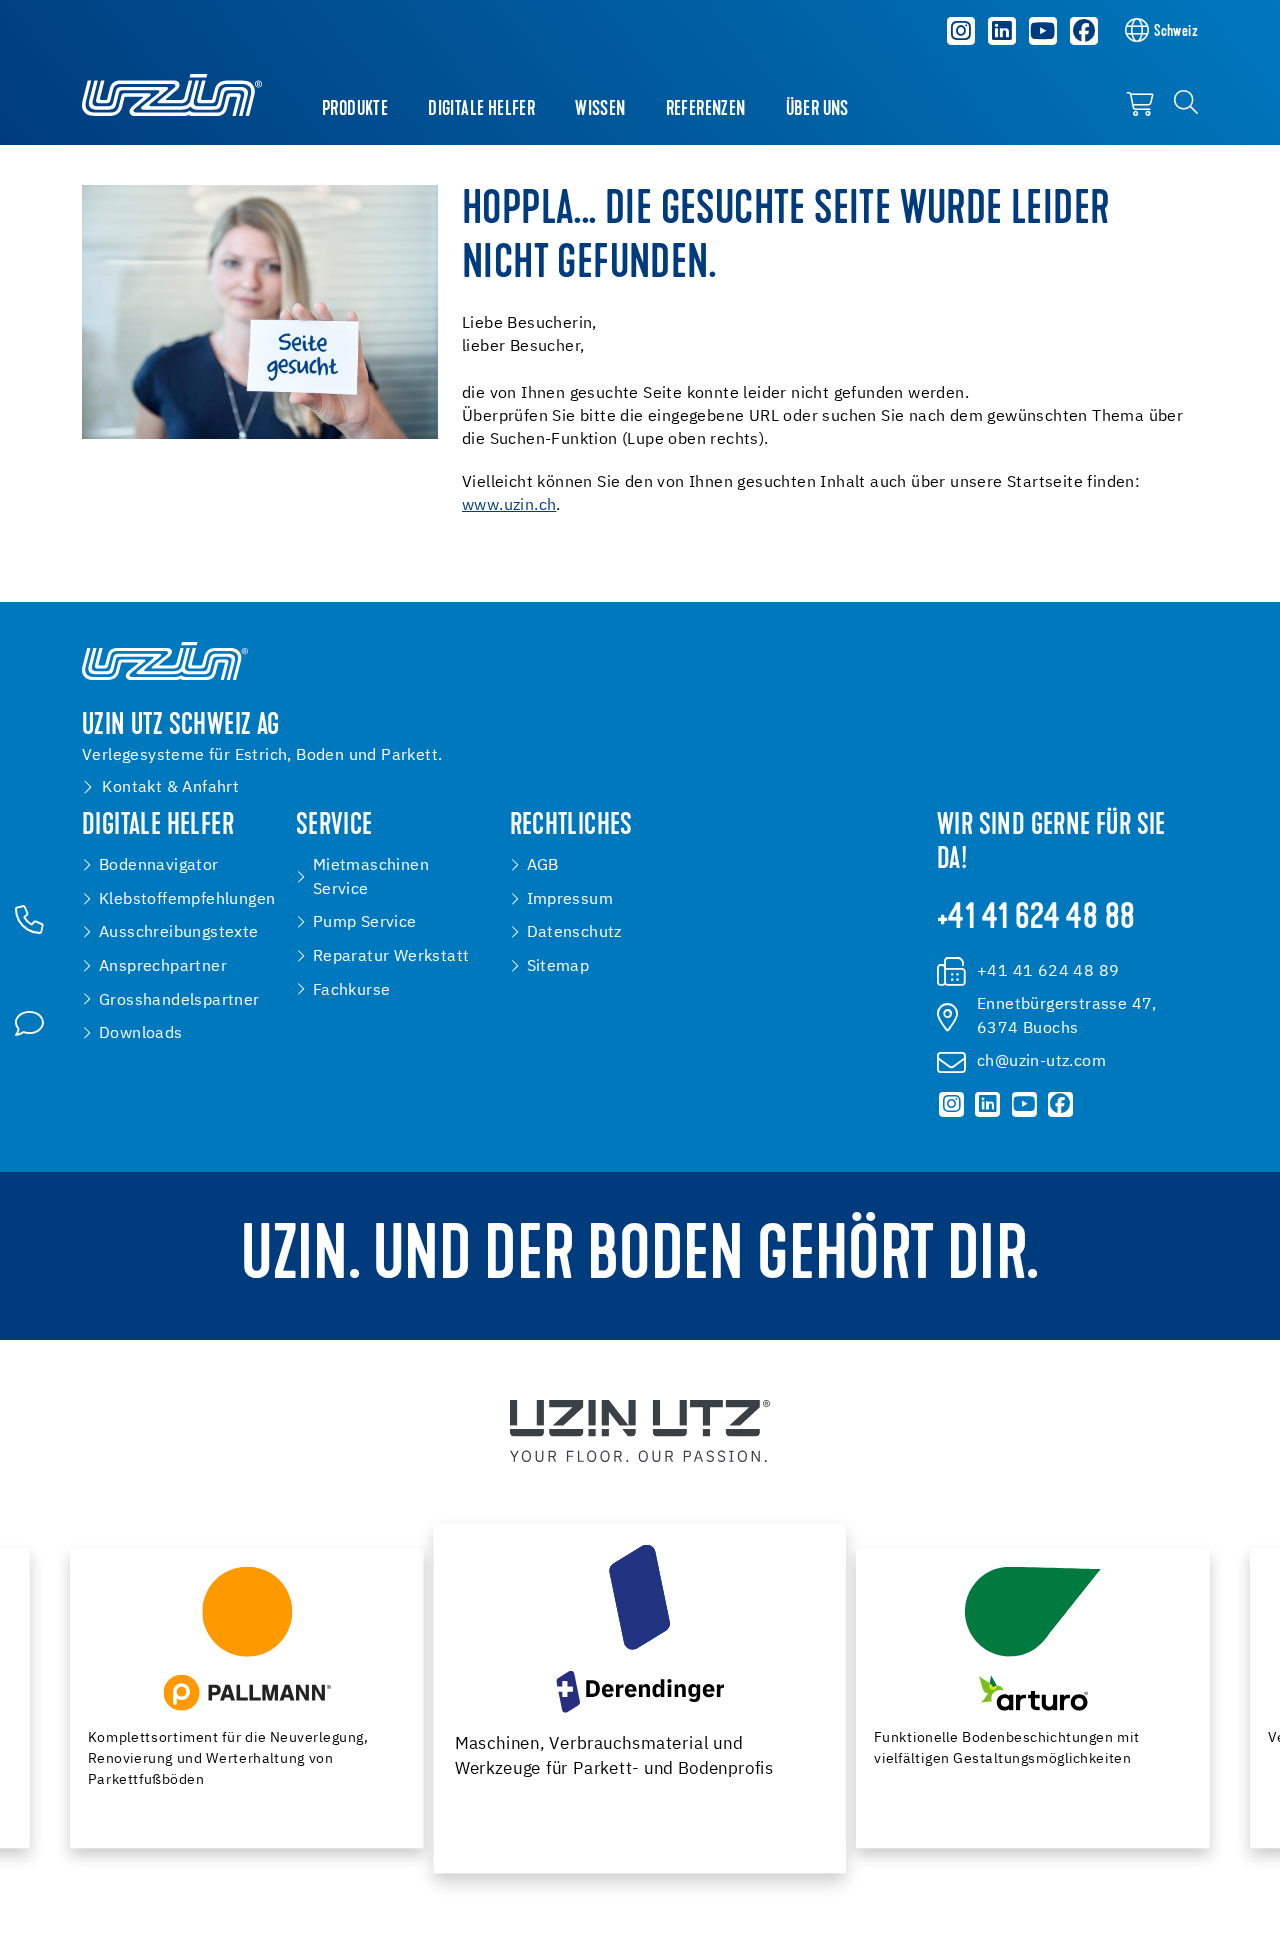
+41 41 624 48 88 (1036, 919)
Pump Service (365, 922)
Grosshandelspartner (179, 1000)
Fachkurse (352, 990)
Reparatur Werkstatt (391, 956)
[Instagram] (962, 31)
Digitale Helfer (481, 110)
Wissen (600, 110)
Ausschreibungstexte (179, 932)
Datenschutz (574, 932)
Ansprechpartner (163, 966)
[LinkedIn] (1002, 31)
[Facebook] (1084, 31)
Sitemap (558, 966)
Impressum (570, 899)
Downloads (141, 1033)
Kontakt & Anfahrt (170, 787)
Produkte (355, 110)
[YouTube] (1043, 31)
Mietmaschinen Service (371, 877)
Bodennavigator (159, 865)
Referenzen (706, 110)
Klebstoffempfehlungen (187, 899)
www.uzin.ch (509, 506)
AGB (543, 865)
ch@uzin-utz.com (1041, 1061)
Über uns (817, 110)
